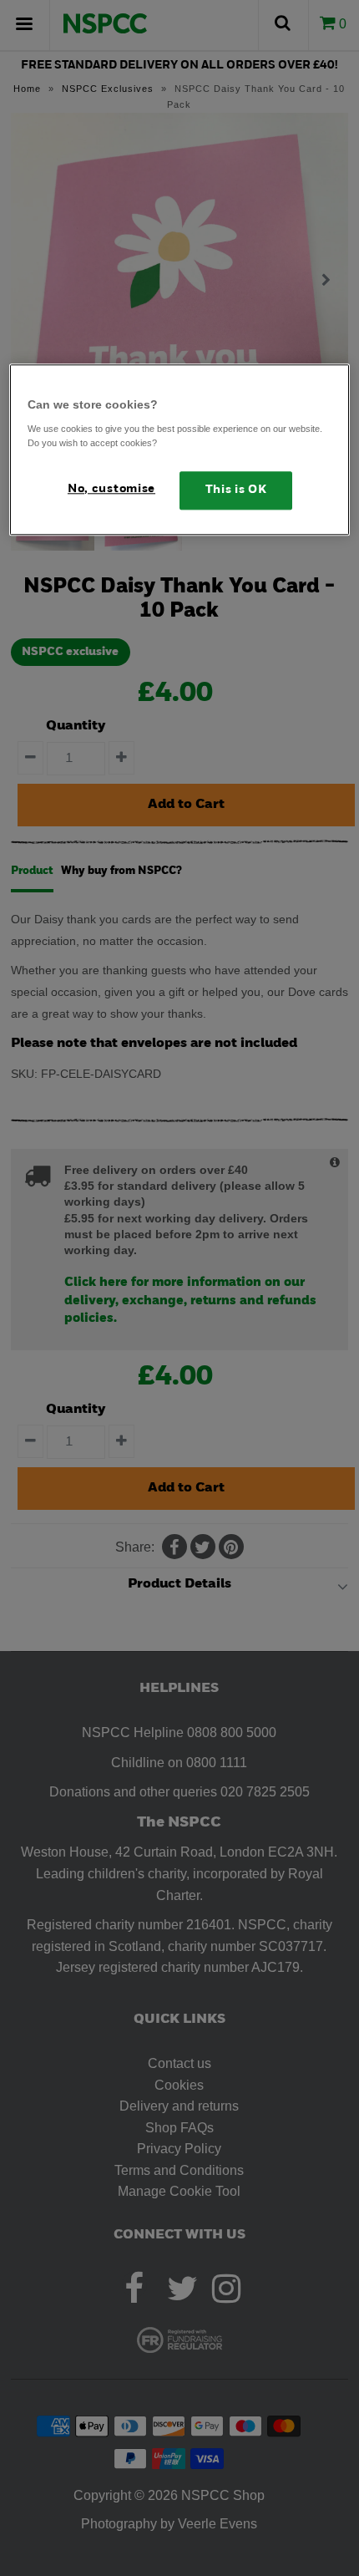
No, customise (111, 489)
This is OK (236, 490)
